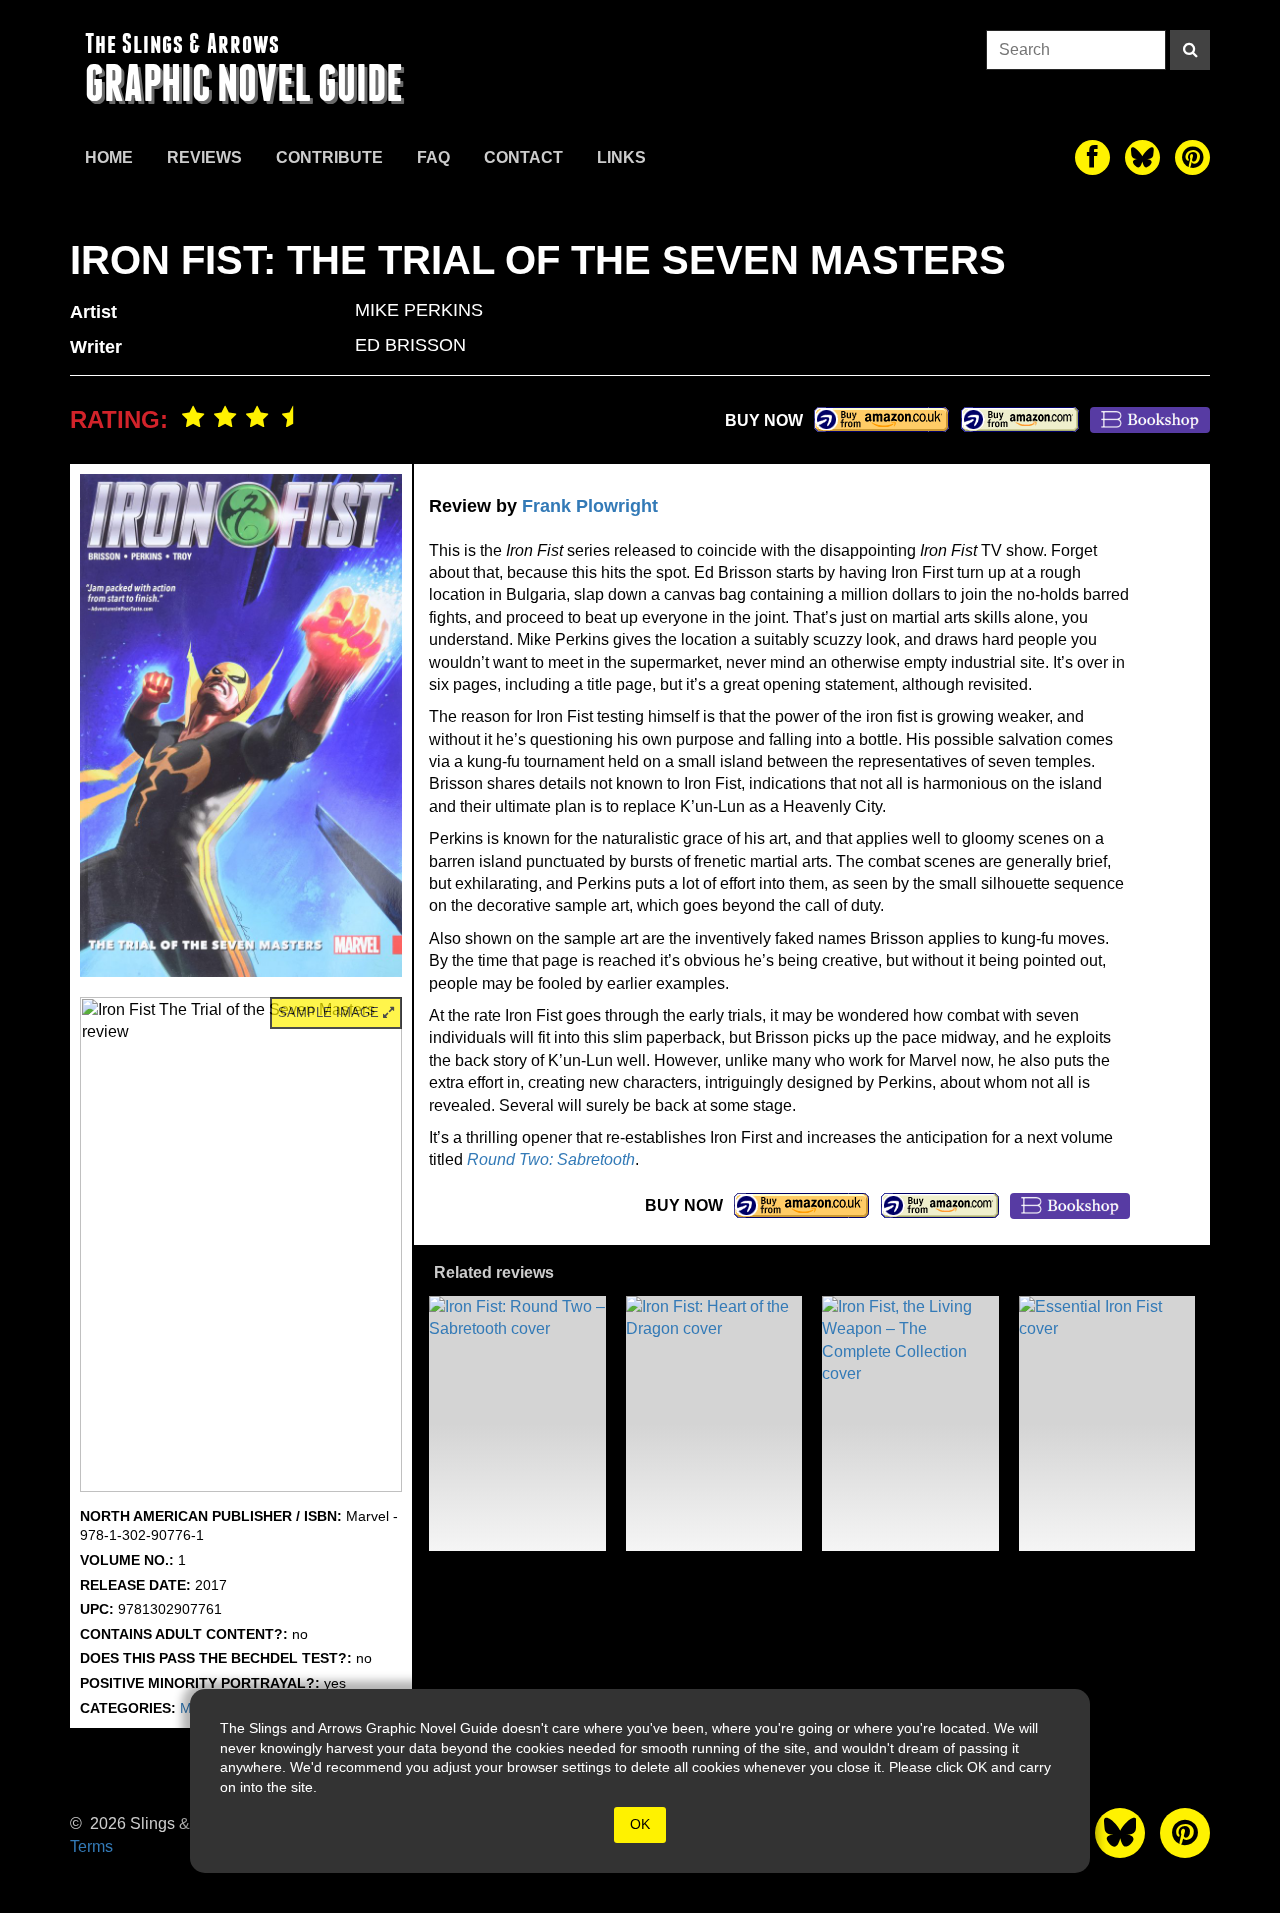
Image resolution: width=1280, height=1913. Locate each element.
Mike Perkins (419, 310)
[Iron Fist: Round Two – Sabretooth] (517, 1423)
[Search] (1190, 50)
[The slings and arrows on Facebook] (1092, 157)
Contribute (329, 157)
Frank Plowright (590, 506)
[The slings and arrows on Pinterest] (1192, 157)
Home (109, 157)
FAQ (433, 157)
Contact (523, 157)
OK (640, 1824)
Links (621, 157)
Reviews (204, 157)
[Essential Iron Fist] (1107, 1423)
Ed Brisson (410, 345)
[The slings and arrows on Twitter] (1142, 157)
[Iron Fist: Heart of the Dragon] (714, 1423)
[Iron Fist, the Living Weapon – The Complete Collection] (910, 1423)
